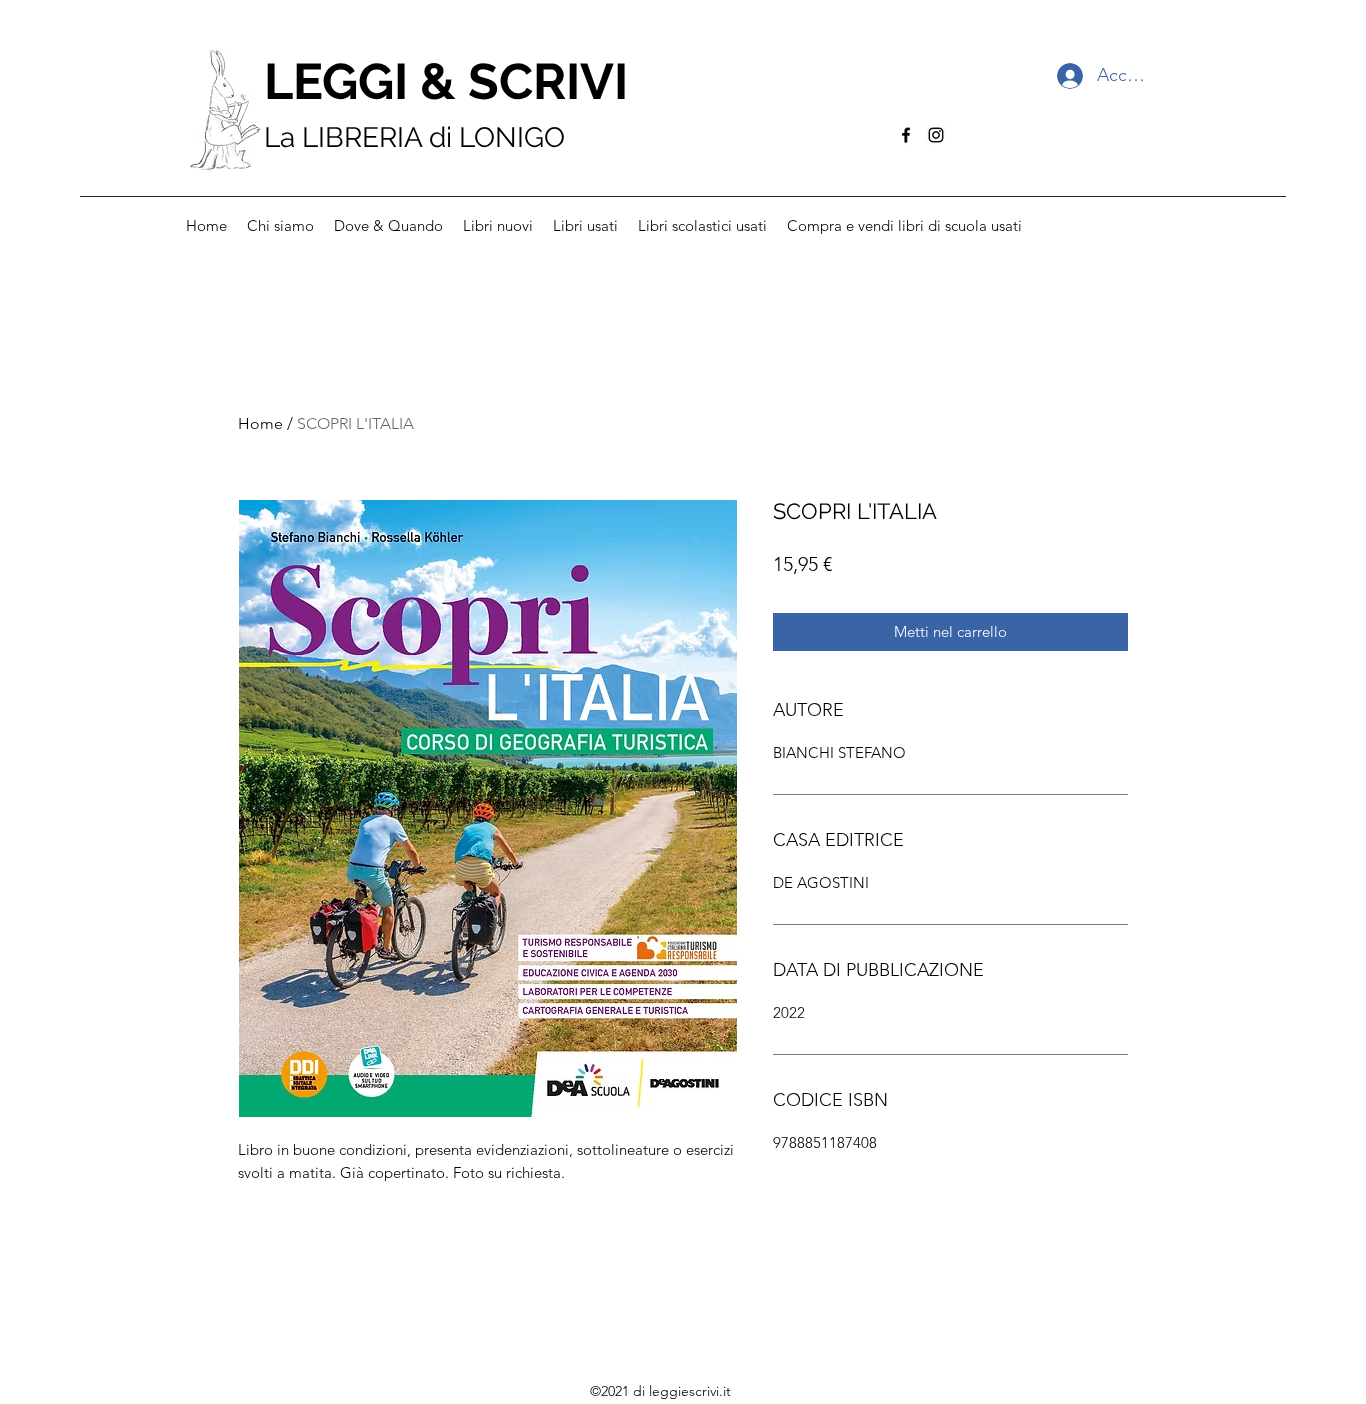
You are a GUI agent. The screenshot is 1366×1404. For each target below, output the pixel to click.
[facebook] (906, 135)
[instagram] (936, 135)
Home (260, 423)
